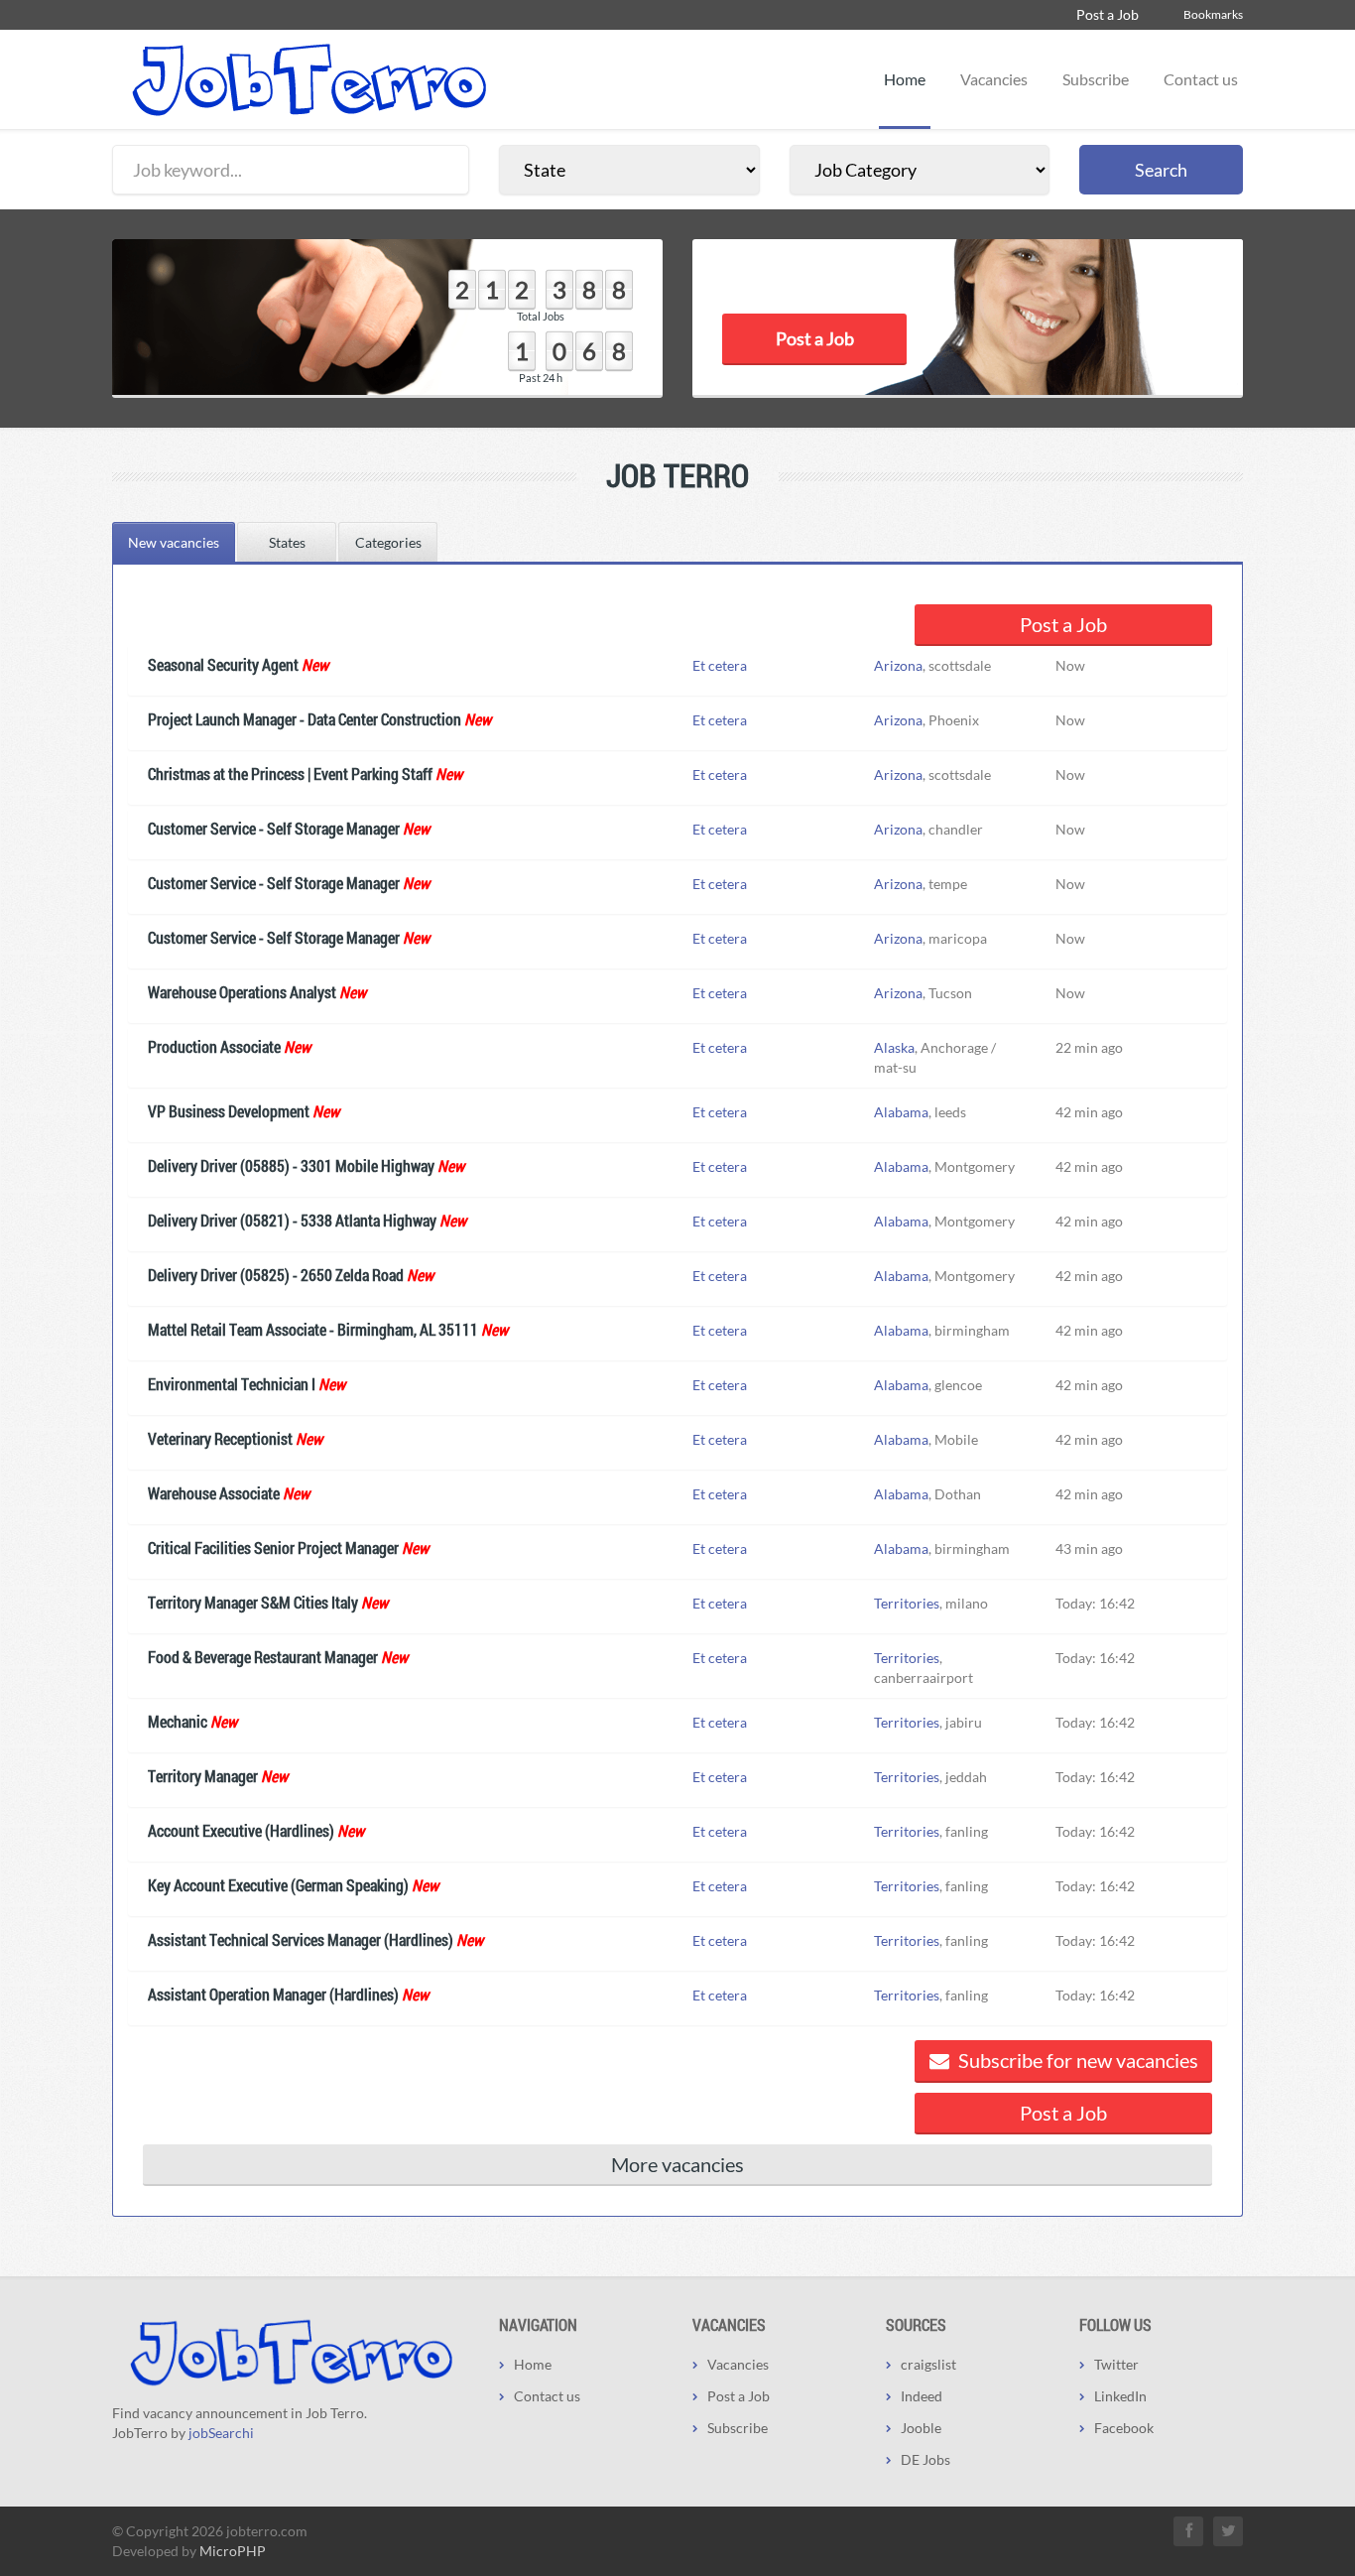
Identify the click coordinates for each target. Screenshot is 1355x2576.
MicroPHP (233, 2551)
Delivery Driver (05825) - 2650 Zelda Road (276, 1275)
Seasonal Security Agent (223, 664)
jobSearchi (221, 2433)
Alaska (894, 1047)
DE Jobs (925, 2459)
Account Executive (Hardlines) (241, 1830)
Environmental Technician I (232, 1384)
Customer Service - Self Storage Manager (274, 828)
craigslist (928, 2364)
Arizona (898, 665)
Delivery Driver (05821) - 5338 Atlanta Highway (292, 1220)
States (287, 542)
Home (905, 79)
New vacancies (174, 542)
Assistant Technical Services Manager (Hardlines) (301, 1939)
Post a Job (1108, 14)
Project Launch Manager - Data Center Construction (305, 719)
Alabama (901, 1112)
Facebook (1124, 2428)
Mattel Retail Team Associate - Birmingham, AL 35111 (313, 1329)
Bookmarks (1213, 14)
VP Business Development (229, 1111)
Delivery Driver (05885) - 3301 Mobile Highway (291, 1165)
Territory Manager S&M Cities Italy (253, 1602)
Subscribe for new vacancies (1076, 2060)
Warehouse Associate (214, 1493)
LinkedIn (1120, 2396)
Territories (907, 1603)
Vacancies (994, 79)
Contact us (1201, 79)
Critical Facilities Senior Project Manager (273, 1547)
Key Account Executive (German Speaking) (278, 1885)
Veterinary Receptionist (220, 1438)
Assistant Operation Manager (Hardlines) (273, 1994)
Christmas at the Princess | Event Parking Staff (290, 773)
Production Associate (214, 1046)
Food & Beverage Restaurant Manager (263, 1657)
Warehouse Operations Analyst (242, 992)
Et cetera (720, 665)
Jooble (921, 2428)
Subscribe (1096, 79)
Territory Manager (203, 1776)
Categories (388, 542)
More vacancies (677, 2164)
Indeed (922, 2396)
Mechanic (178, 1721)
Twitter (1116, 2364)
